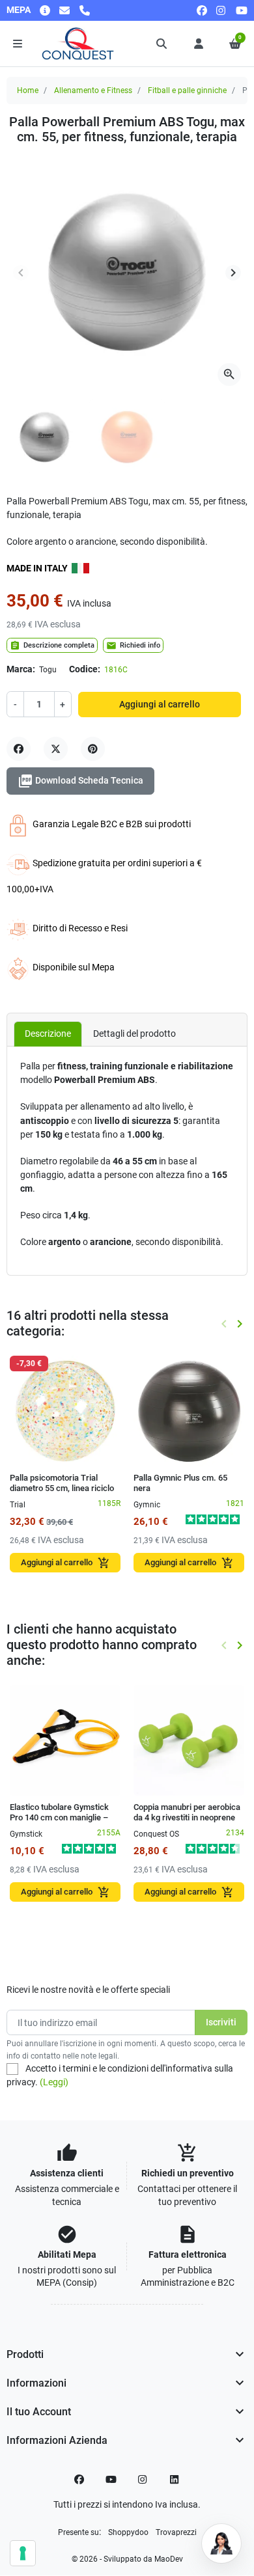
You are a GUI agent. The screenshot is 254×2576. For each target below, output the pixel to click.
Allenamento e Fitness (93, 90)
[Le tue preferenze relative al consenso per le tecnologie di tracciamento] (23, 2553)
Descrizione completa (52, 646)
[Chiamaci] (85, 10)
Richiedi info (133, 646)
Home (28, 90)
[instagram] (221, 10)
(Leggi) (54, 2082)
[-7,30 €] (65, 1410)
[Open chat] (221, 2543)
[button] (162, 44)
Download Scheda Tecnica (80, 781)
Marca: (21, 669)
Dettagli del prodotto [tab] (134, 1034)
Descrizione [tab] (48, 1034)
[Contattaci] (64, 10)
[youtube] (242, 10)
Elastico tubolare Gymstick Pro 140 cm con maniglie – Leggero (59, 1818)
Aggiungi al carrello (160, 704)
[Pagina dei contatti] (45, 10)
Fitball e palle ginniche (187, 90)
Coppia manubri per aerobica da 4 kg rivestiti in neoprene (187, 1812)
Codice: (85, 669)
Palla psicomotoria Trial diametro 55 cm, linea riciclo (62, 1483)
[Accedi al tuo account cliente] (199, 44)
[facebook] (202, 10)
